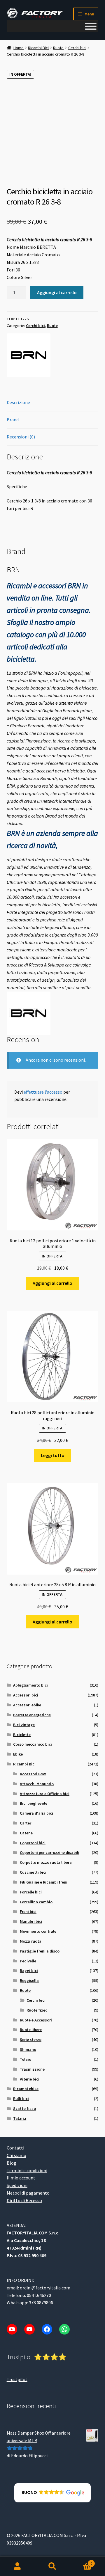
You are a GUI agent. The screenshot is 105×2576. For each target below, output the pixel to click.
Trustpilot (17, 2379)
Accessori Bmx (33, 1774)
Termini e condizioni (27, 2170)
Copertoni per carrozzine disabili (50, 1852)
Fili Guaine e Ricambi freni (44, 1882)
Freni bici (28, 1911)
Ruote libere (31, 2030)
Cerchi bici (77, 48)
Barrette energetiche (32, 1715)
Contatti (15, 2147)
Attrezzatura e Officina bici (45, 1794)
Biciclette (22, 1735)
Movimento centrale (38, 1931)
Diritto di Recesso (24, 2200)
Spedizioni (17, 2185)
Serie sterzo (31, 2040)
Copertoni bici (33, 1843)
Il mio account (21, 2178)
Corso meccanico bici (33, 1744)
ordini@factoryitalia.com (45, 2287)
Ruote (58, 48)
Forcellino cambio (36, 1902)
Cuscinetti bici (33, 1872)
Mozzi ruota (31, 1941)
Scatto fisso (24, 2108)
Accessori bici (26, 1695)
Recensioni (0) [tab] (21, 437)
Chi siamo (16, 2155)
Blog (12, 2163)
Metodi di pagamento (28, 2193)
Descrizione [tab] (18, 402)
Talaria (20, 2118)
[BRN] (29, 355)
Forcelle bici (31, 1892)
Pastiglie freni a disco (40, 1951)
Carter (26, 1823)
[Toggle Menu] (91, 26)
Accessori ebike (27, 1705)
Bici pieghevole (34, 1803)
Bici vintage (24, 1725)
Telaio (26, 2059)
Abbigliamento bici (30, 1685)
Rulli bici (21, 2099)
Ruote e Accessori (36, 2020)
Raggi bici (29, 1971)
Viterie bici (30, 2079)
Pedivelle (28, 1961)
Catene (26, 1833)
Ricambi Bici (38, 48)
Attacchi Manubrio (37, 1784)
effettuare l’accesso (43, 1092)
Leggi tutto (53, 1455)
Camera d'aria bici (36, 1813)
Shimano (28, 2049)
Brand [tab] (13, 420)
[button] (53, 2492)
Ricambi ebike (26, 2089)
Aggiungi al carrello (57, 292)
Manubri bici (31, 1921)
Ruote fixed (37, 2010)
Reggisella (29, 1980)
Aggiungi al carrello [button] (52, 1283)
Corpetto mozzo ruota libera (46, 1862)
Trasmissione (32, 2069)
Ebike (18, 1754)
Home (19, 48)
